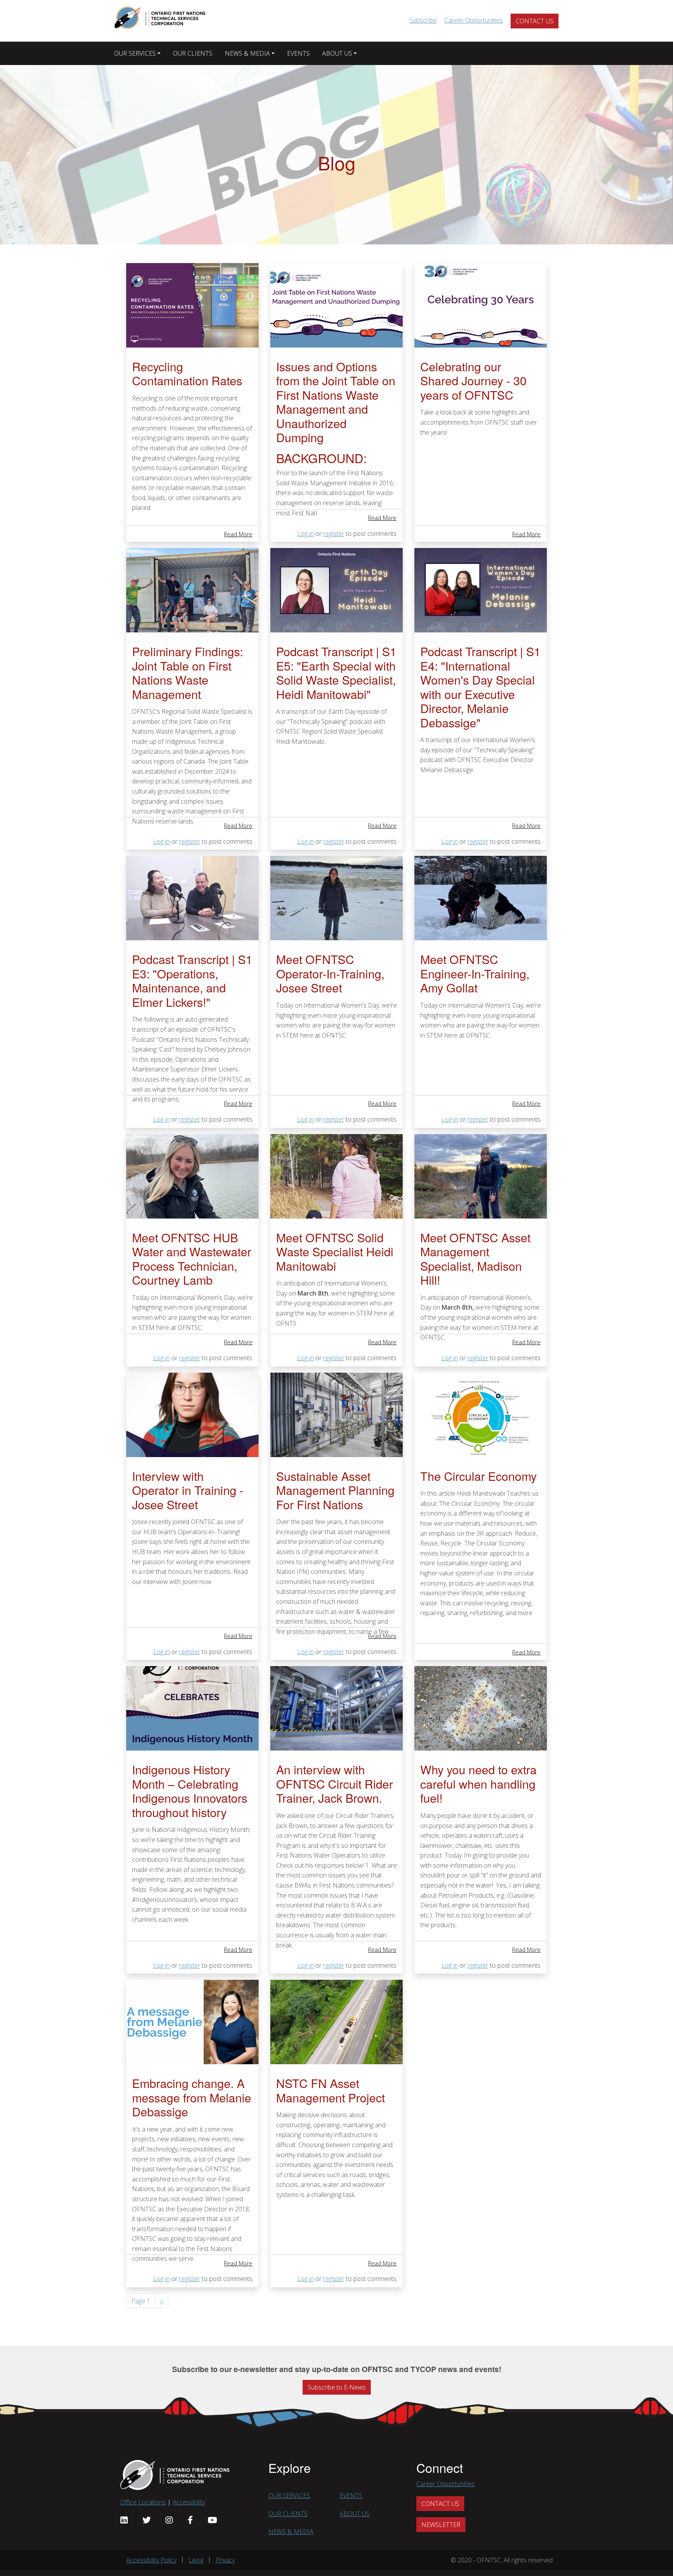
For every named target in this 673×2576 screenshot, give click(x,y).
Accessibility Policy (151, 2560)
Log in (306, 534)
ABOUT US (337, 53)
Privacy (225, 2560)
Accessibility (189, 2502)
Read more (238, 534)
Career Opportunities (474, 20)
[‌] (124, 2520)
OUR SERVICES (135, 53)
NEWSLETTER (441, 2525)
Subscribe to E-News (337, 2387)
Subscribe (423, 20)
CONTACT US (535, 21)
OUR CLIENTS (193, 53)
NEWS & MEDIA (247, 53)
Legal (196, 2560)
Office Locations (143, 2502)
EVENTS (298, 53)
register (334, 534)
